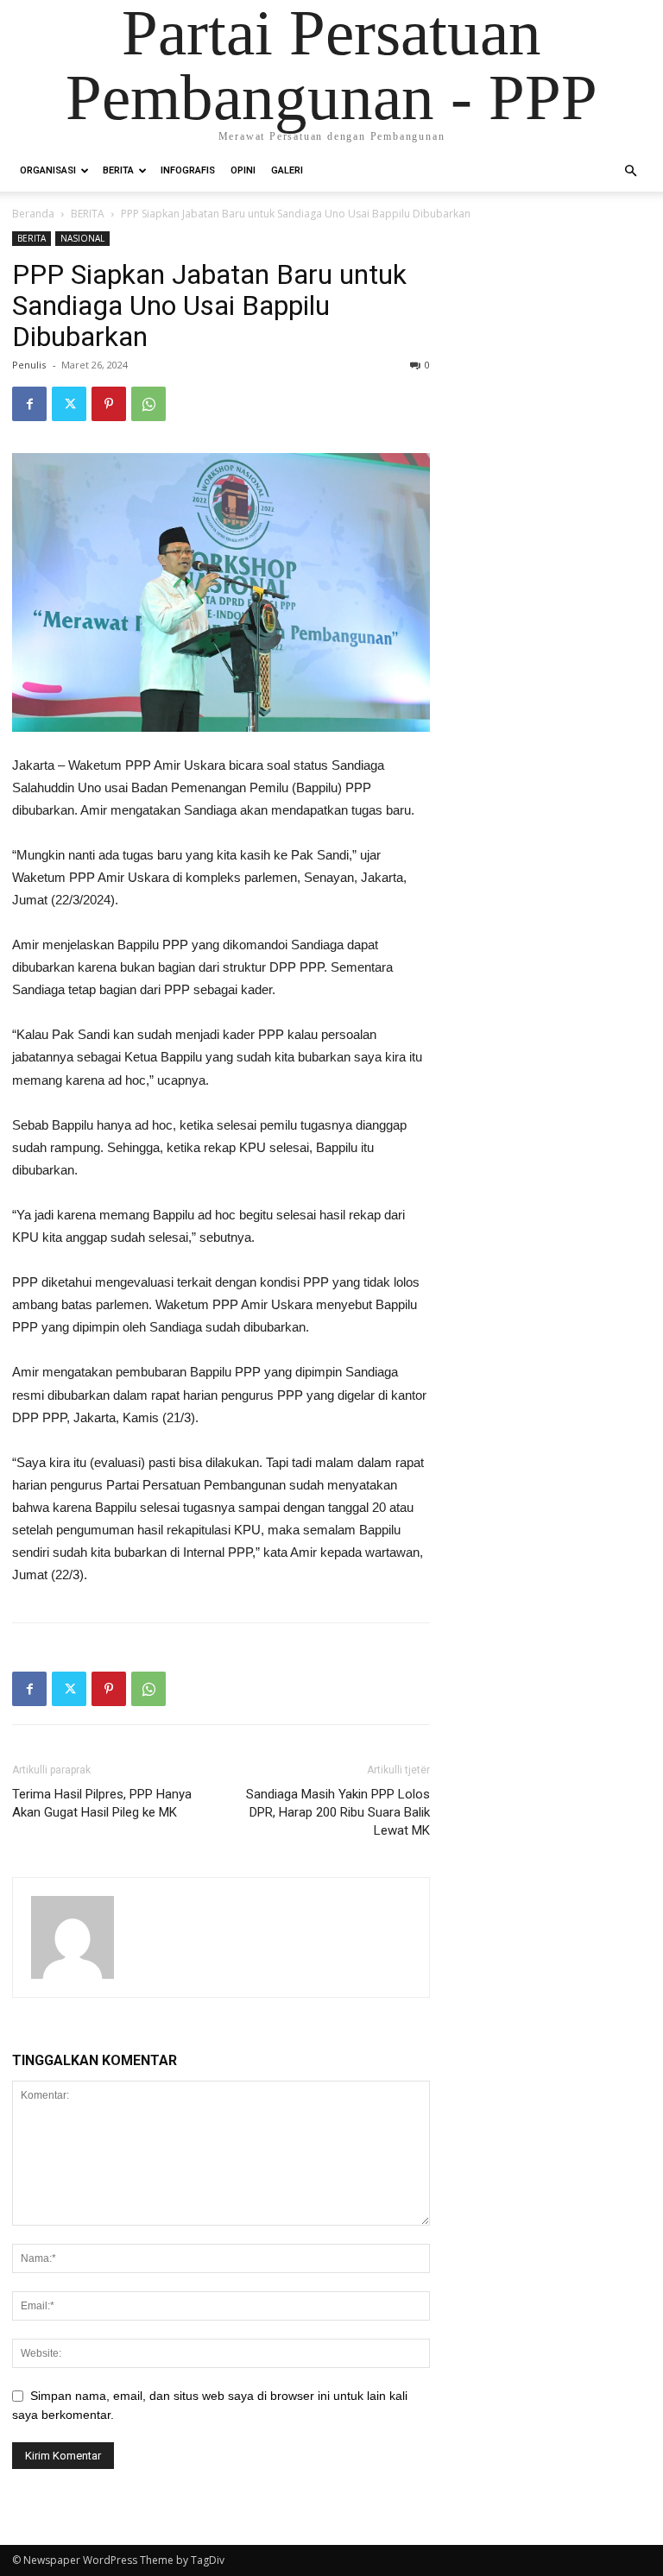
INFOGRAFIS (188, 170)
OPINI (243, 170)
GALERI (287, 170)
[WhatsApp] (148, 404)
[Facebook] (29, 404)
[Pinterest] (109, 404)
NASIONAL (82, 238)
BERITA (118, 170)
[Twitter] (69, 404)
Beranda (33, 214)
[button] (630, 171)
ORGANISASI (48, 170)
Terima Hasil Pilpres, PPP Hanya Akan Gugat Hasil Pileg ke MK (102, 1803)
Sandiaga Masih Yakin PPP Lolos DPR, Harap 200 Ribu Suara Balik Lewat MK (338, 1812)
